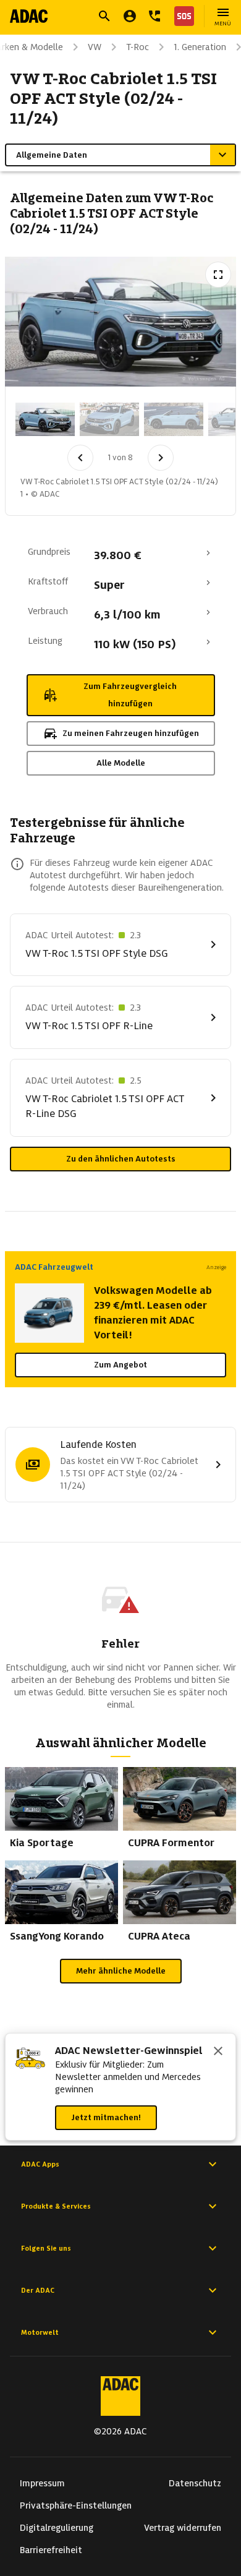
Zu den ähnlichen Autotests (121, 1159)
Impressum (42, 2483)
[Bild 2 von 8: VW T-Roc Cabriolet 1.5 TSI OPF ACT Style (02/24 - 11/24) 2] (109, 419)
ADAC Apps (40, 2164)
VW (95, 47)
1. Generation (200, 47)
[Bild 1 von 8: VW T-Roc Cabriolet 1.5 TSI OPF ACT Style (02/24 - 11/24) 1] (45, 419)
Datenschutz (195, 2483)
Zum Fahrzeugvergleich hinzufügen (130, 695)
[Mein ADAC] (130, 16)
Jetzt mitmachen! (106, 2117)
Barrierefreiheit (51, 2550)
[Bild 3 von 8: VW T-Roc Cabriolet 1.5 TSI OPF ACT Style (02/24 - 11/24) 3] (174, 419)
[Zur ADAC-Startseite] (29, 16)
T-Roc (137, 47)
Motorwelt (40, 2332)
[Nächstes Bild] (161, 458)
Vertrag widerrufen (183, 2528)
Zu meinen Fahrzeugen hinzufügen (131, 733)
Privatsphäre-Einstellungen (76, 2505)
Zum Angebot (120, 1365)
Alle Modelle (121, 763)
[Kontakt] (154, 16)
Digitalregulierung (57, 2528)
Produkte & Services (56, 2206)
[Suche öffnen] (104, 16)
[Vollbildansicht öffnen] (218, 275)
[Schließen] (218, 2052)
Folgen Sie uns (46, 2248)
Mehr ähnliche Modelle (121, 1971)
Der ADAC (38, 2290)
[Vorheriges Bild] (80, 458)
